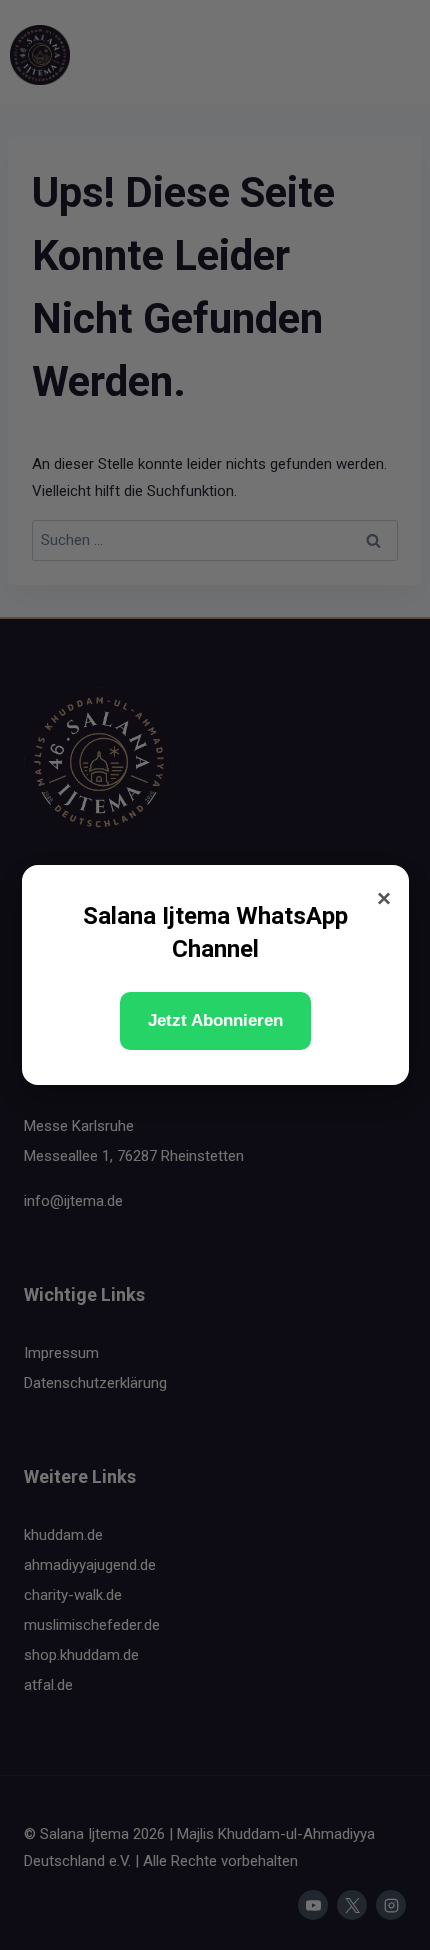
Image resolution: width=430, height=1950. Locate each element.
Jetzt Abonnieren (215, 1020)
